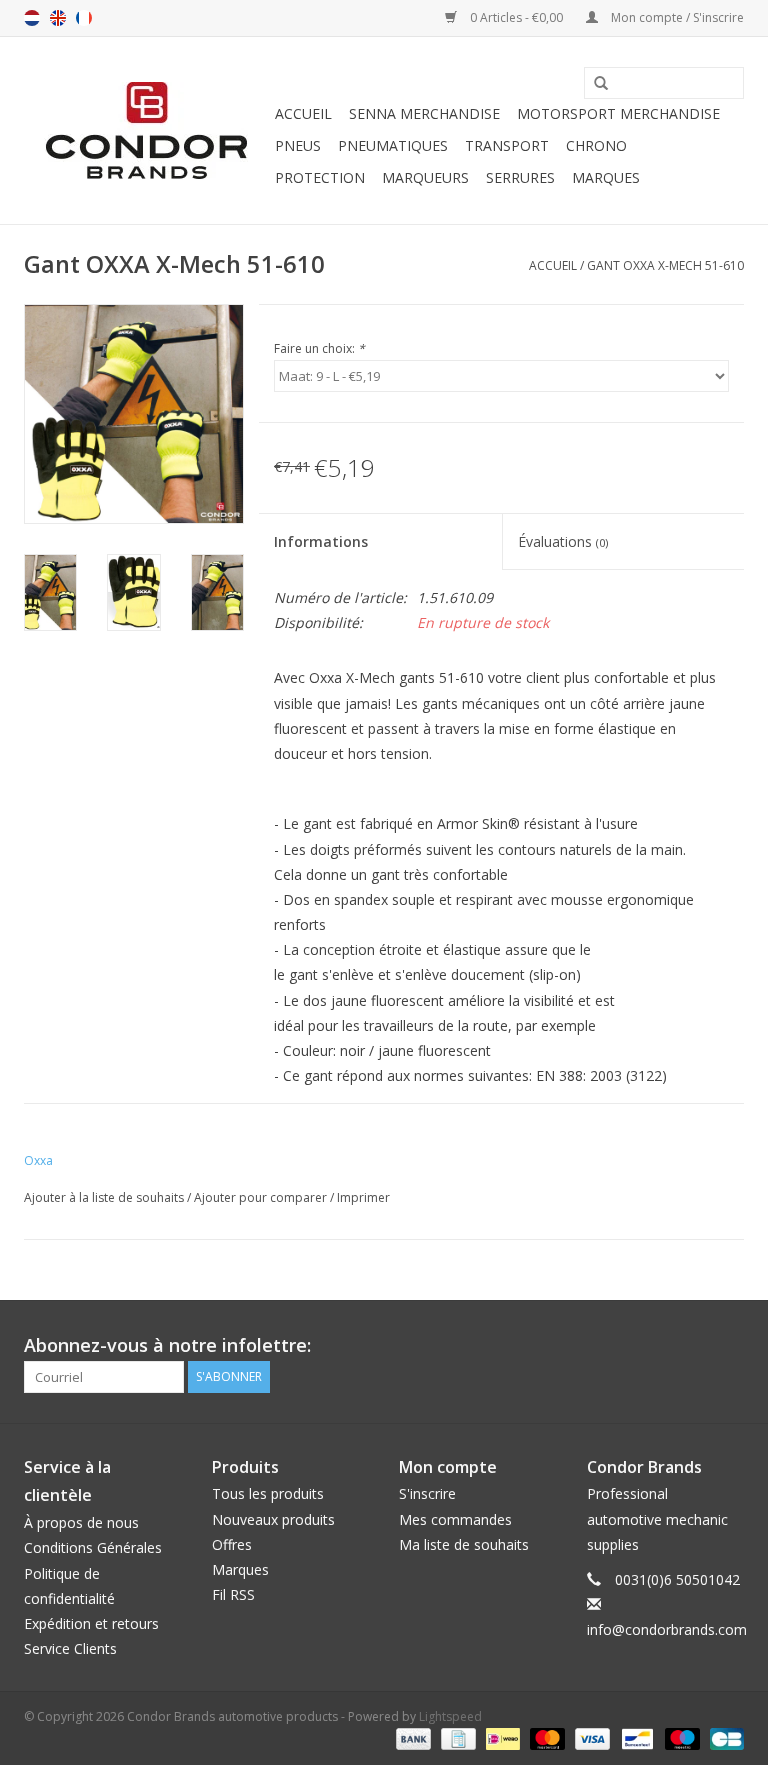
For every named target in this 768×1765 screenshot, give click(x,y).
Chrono (596, 145)
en (58, 18)
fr (84, 18)
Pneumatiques (393, 145)
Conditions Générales (93, 1547)
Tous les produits (268, 1493)
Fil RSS (233, 1594)
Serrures (520, 177)
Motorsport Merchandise (618, 113)
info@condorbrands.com (667, 1629)
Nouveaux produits (273, 1519)
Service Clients (70, 1648)
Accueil (303, 113)
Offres (232, 1544)
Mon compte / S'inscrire (676, 17)
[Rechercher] (594, 84)
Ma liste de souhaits (464, 1544)
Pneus (298, 145)
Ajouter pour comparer (262, 1197)
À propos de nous (81, 1522)
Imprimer (363, 1197)
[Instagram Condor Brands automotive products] (728, 1346)
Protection (320, 177)
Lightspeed (450, 1716)
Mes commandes (455, 1519)
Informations (321, 541)
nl (32, 18)
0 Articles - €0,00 (516, 17)
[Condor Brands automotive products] (146, 130)
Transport (507, 145)
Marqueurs (425, 177)
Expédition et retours (91, 1623)
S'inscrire (427, 1493)
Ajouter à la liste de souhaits (104, 1197)
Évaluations (563, 541)
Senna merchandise (424, 113)
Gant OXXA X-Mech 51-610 (665, 265)
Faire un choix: (319, 348)
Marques (606, 177)
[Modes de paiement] (411, 1737)
